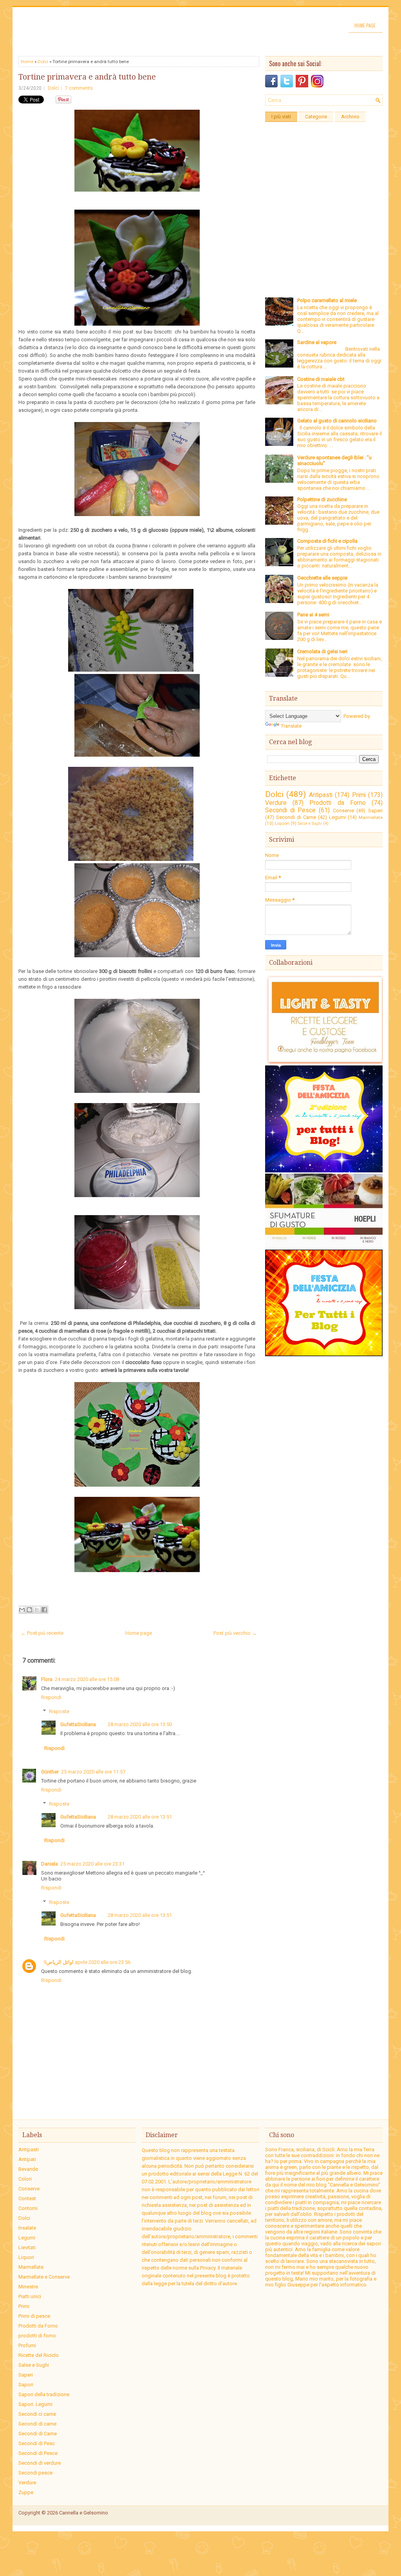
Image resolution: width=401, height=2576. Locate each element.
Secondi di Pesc (37, 2443)
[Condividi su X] (37, 1610)
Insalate (27, 2228)
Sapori (26, 2385)
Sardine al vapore (317, 342)
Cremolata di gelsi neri (322, 651)
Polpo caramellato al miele (327, 300)
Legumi (337, 817)
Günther (50, 1772)
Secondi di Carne (296, 817)
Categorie (316, 117)
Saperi (375, 811)
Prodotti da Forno (337, 803)
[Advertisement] (324, 175)
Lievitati (27, 2247)
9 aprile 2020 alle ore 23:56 (87, 1962)
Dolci (43, 62)
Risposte (59, 1711)
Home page (365, 25)
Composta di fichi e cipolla (327, 541)
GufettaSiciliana (78, 1724)
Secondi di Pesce (290, 810)
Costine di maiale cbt (321, 379)
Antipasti (321, 795)
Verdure (276, 803)
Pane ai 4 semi (313, 615)
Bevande (28, 2169)
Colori (25, 2179)
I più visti (281, 117)
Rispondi (51, 1697)
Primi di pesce (34, 2316)
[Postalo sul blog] (29, 1610)
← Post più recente (42, 1633)
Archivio (350, 117)
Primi (359, 795)
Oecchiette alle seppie (322, 578)
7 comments (79, 88)
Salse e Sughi (310, 823)
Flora (47, 1679)
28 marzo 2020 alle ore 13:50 (140, 1724)
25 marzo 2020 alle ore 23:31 (92, 1864)
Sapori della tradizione (44, 2394)
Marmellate (371, 817)
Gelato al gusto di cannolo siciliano (337, 421)
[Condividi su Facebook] (44, 1610)
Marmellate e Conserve (44, 2277)
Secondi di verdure (40, 2463)
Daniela (50, 1864)
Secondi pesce (35, 2473)
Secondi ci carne (37, 2414)
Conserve (343, 811)
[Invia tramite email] (22, 1610)
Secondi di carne (37, 2424)
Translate (291, 726)
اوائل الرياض (60, 1962)
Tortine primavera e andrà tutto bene (87, 77)
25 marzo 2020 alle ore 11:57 (93, 1772)
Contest (27, 2198)
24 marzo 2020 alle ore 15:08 (87, 1679)
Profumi (27, 2345)
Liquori (282, 823)
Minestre (28, 2287)
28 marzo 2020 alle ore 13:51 (140, 1817)
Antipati (27, 2159)
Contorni (28, 2208)
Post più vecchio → (235, 1633)
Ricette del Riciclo (39, 2355)
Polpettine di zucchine (322, 499)
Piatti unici (30, 2296)
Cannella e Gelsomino (84, 2513)
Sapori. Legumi (35, 2404)
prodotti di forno (37, 2336)
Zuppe (26, 2492)
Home (27, 62)
